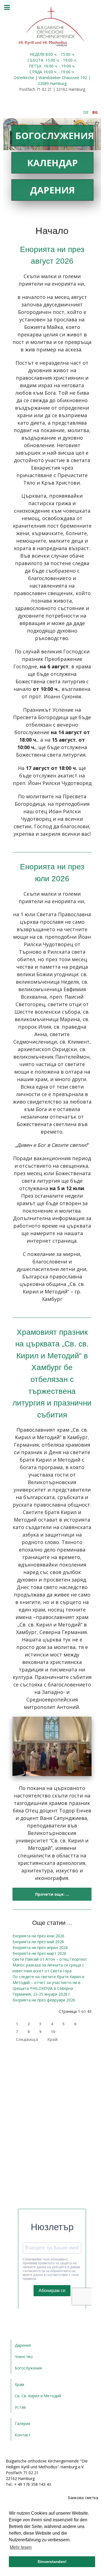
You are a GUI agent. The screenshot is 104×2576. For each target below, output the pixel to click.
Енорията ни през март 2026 (39, 1953)
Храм (19, 2384)
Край (53, 2039)
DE (86, 112)
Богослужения (54, 136)
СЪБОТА (36, 60)
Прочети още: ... (52, 1894)
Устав (20, 2407)
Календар (53, 163)
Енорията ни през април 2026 (40, 1947)
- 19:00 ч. (68, 60)
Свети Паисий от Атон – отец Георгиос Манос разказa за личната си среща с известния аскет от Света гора (50, 1965)
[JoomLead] (52, 26)
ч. (56, 54)
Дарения (52, 190)
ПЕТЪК (36, 66)
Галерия (22, 2423)
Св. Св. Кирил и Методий (38, 2396)
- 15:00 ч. (66, 54)
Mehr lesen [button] (21, 2547)
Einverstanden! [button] (52, 2562)
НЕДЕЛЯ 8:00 (42, 54)
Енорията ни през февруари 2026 (44, 2000)
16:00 (49, 66)
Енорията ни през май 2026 (38, 1942)
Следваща (27, 2039)
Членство (24, 2357)
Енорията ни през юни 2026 (38, 1936)
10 (53, 2032)
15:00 (50, 60)
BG (95, 112)
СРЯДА (36, 72)
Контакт (23, 2435)
